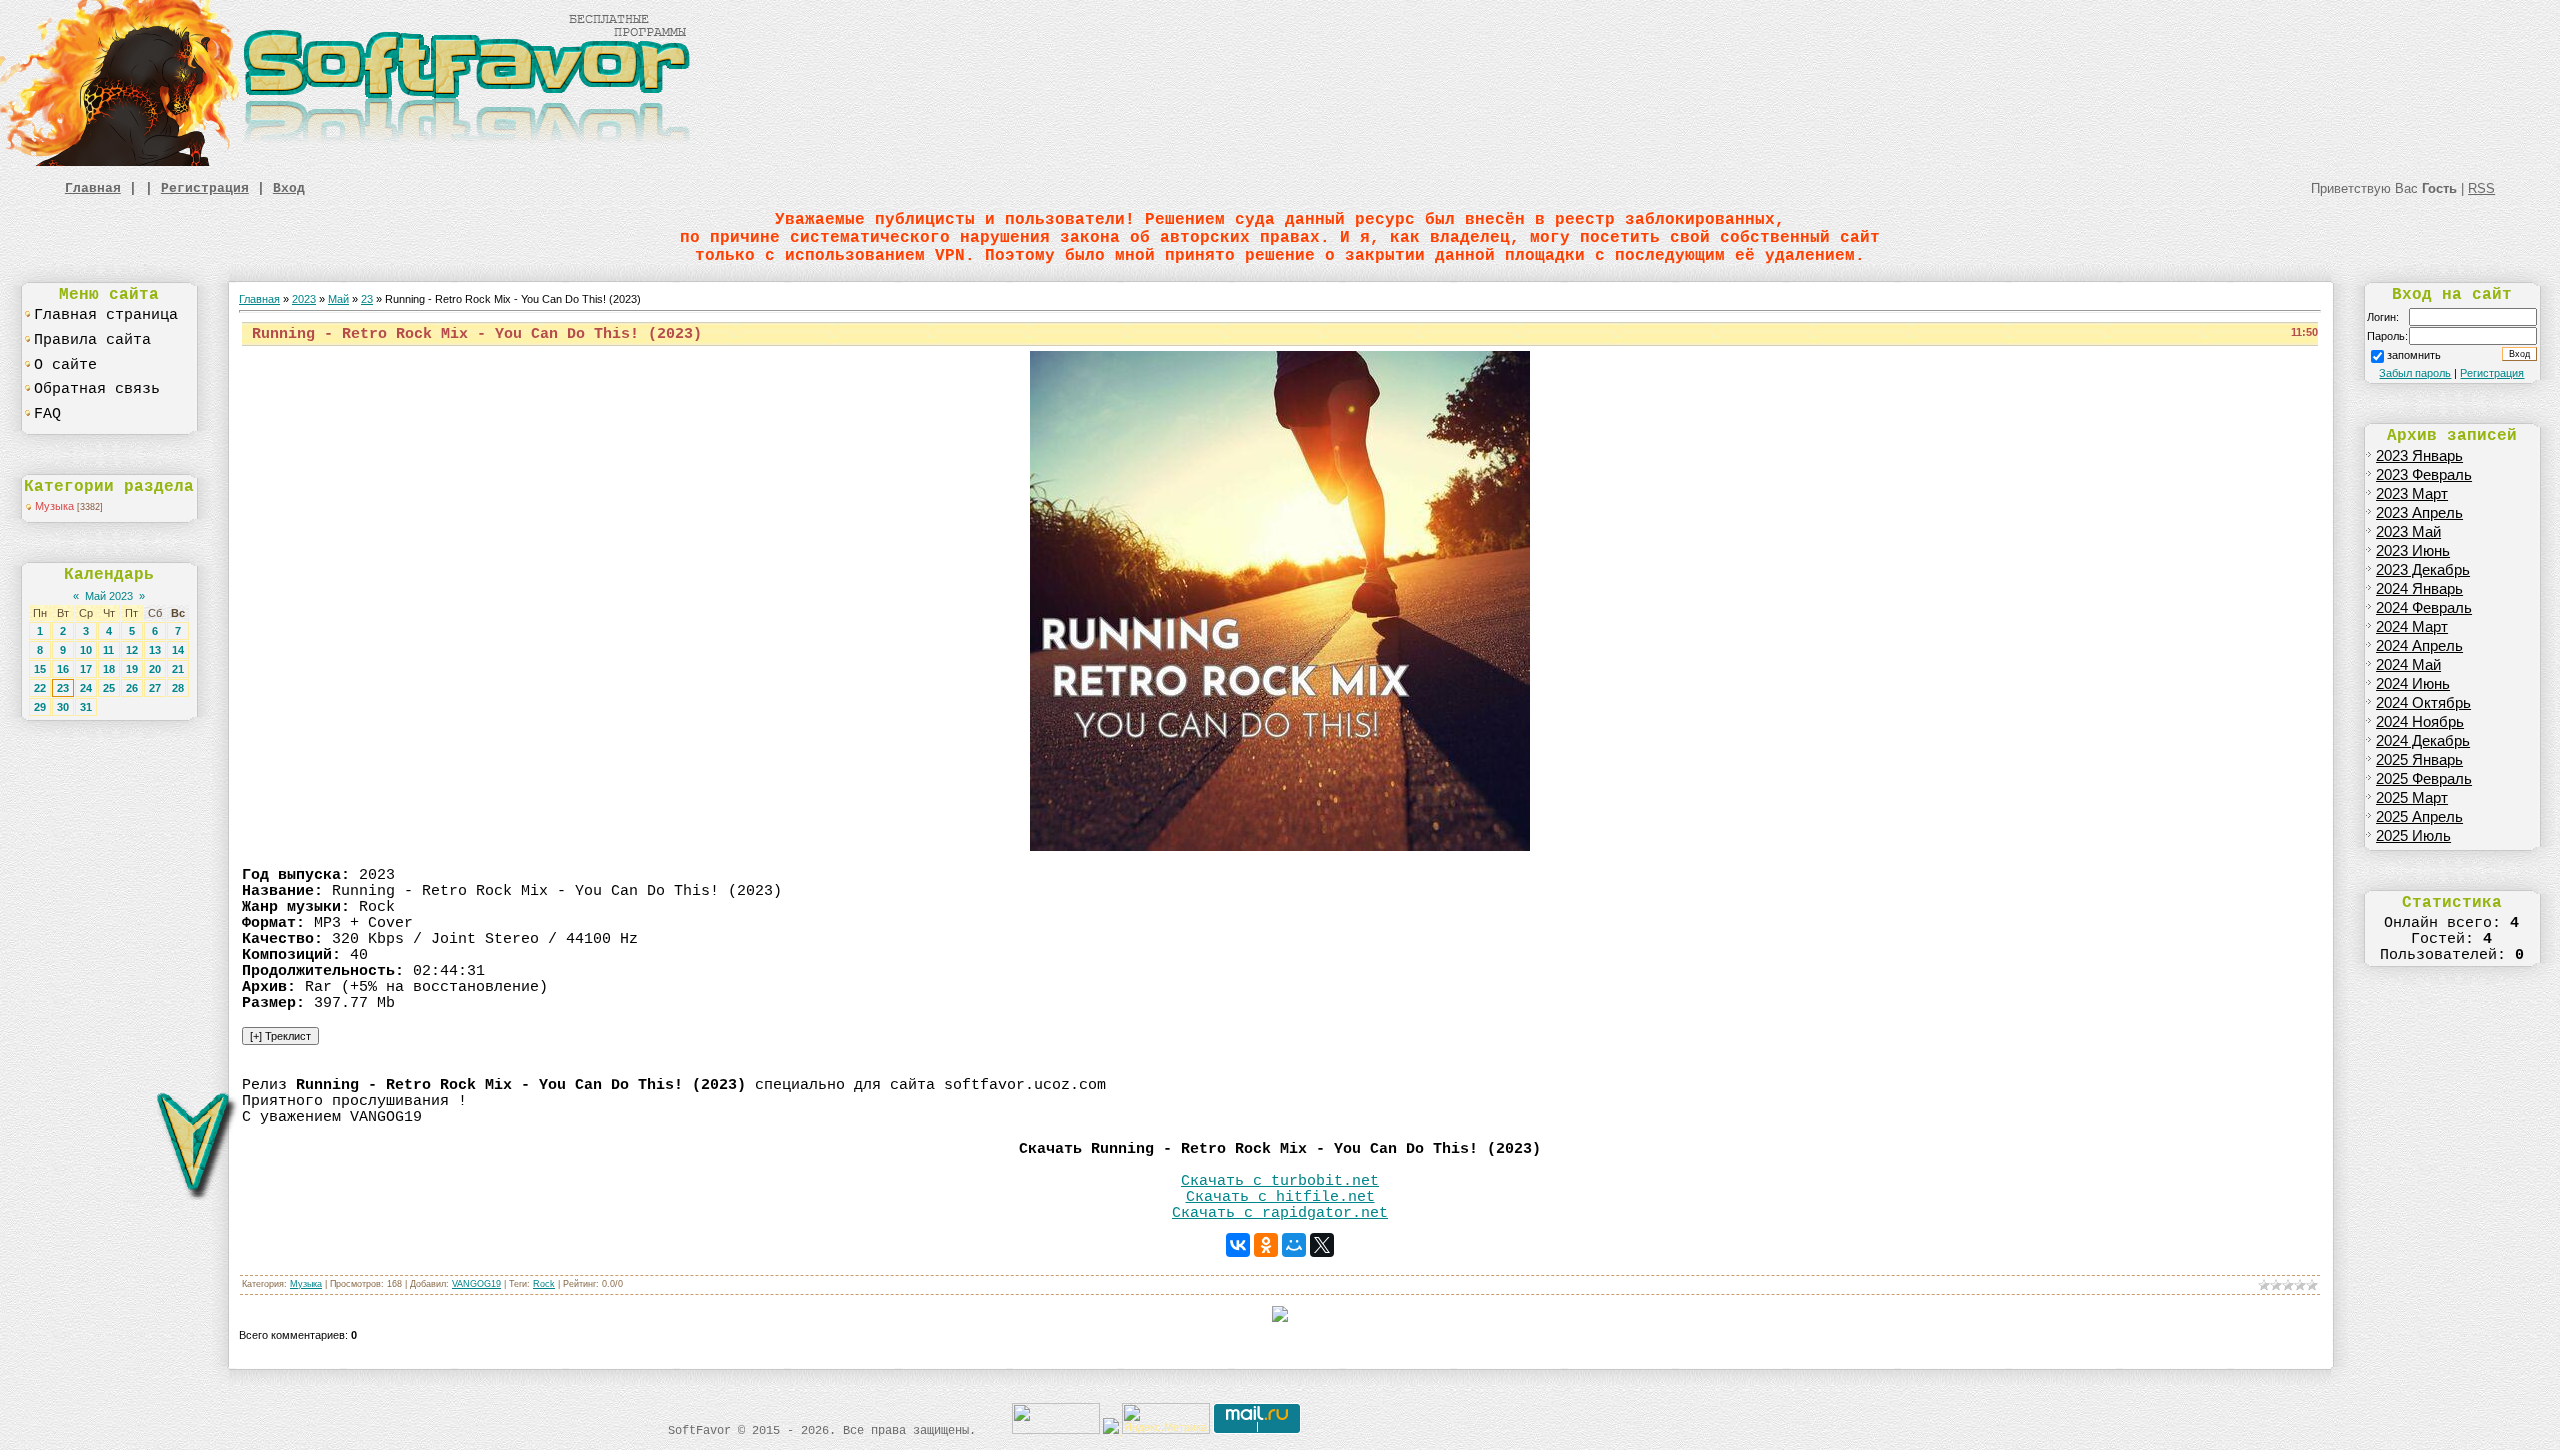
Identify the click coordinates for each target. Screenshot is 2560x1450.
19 (132, 669)
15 (40, 669)
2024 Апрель (2419, 646)
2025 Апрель (2419, 817)
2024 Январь (2419, 589)
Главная (93, 188)
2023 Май (2408, 532)
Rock (544, 1284)
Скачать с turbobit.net (1280, 1181)
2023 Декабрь (2423, 570)
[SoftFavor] (350, 162)
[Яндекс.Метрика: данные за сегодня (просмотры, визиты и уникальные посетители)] (1166, 1418)
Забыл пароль (2415, 373)
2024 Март (2412, 627)
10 (86, 650)
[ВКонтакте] (1238, 1245)
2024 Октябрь (2423, 703)
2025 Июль (2413, 836)
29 (40, 707)
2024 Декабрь (2423, 741)
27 (155, 688)
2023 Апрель (2419, 513)
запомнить (2414, 355)
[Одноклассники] (1266, 1245)
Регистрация (205, 188)
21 (178, 669)
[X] (1322, 1245)
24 (86, 688)
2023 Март (2412, 494)
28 (178, 688)
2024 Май (2408, 665)
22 (40, 688)
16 (63, 669)
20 (155, 669)
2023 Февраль (2424, 475)
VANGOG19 (476, 1284)
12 (132, 650)
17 (86, 669)
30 (63, 707)
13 (155, 650)
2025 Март (2412, 798)
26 (132, 688)
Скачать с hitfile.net (1280, 1197)
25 (109, 688)
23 (63, 688)
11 (108, 650)
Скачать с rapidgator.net (1280, 1213)
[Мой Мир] (1294, 1245)
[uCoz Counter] (1056, 1430)
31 (86, 707)
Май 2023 (109, 596)
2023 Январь (2419, 456)
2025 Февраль (2424, 779)
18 (109, 669)
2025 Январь (2419, 760)
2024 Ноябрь (2420, 722)
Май (338, 299)
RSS (2481, 188)
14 (178, 650)
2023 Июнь (2413, 551)
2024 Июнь (2413, 684)
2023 (304, 299)
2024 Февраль (2424, 608)
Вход (289, 188)
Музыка (54, 506)
